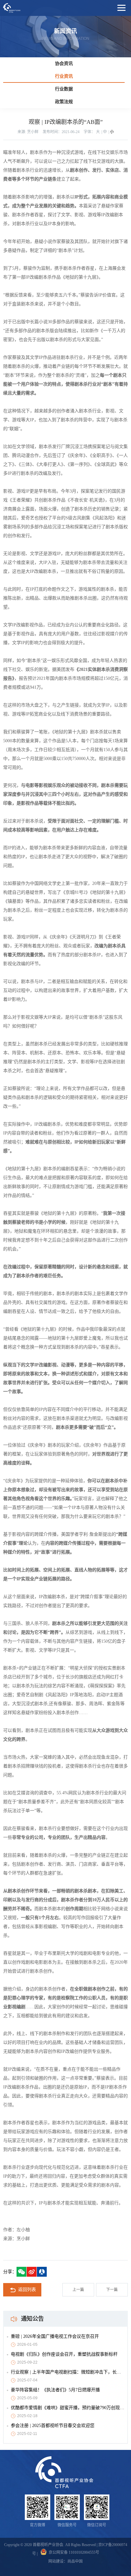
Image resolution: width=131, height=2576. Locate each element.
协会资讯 (64, 64)
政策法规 (64, 102)
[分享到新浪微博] (32, 2272)
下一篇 (112, 2290)
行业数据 (64, 89)
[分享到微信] (21, 2272)
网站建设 (56, 2561)
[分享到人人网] (42, 2272)
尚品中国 (75, 2561)
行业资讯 (64, 76)
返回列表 (27, 2290)
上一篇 (78, 2290)
